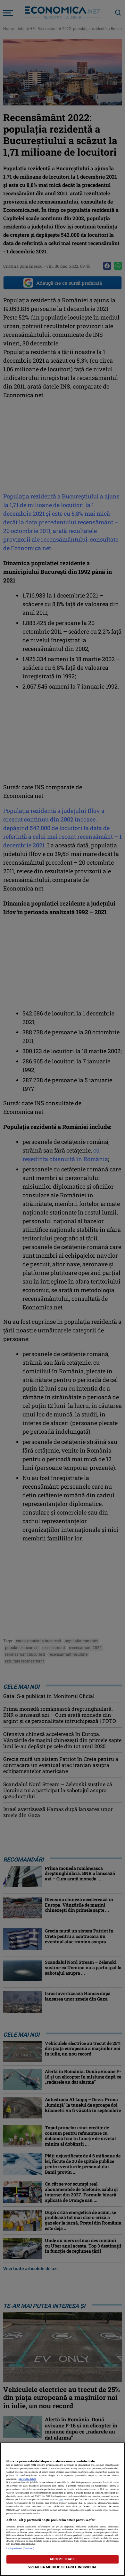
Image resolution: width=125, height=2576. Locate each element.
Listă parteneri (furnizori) (20, 2548)
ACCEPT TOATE (62, 2559)
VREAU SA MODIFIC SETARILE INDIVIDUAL (63, 2567)
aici (61, 2499)
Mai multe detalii (27, 2479)
